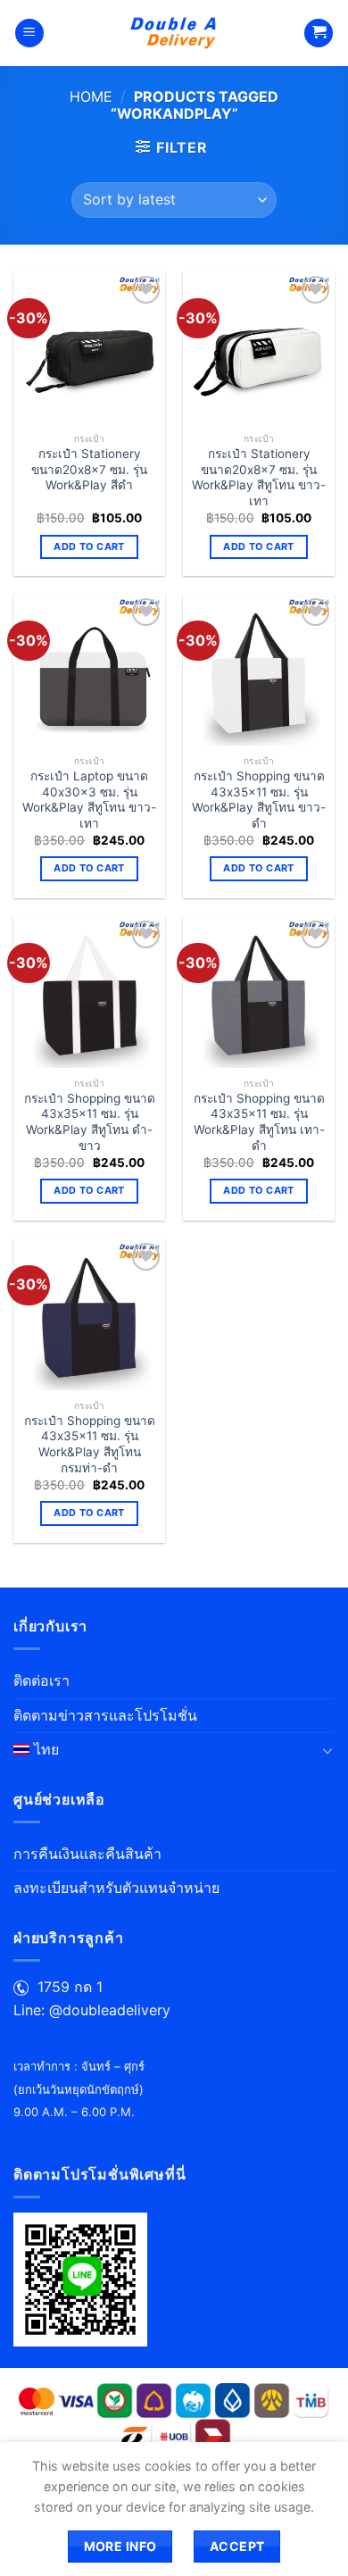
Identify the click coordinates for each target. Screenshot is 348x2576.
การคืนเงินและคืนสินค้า (87, 1854)
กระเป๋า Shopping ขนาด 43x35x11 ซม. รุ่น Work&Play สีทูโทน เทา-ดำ (259, 1122)
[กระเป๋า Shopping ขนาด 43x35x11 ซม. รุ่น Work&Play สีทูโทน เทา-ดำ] (259, 992)
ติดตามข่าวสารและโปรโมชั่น (105, 1715)
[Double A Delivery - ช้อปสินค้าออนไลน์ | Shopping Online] (174, 33)
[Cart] (319, 33)
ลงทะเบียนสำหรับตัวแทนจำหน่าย (116, 1888)
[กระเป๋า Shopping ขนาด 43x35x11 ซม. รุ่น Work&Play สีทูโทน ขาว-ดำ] (259, 670)
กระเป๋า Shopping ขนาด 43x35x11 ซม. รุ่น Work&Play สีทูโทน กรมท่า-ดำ (90, 1444)
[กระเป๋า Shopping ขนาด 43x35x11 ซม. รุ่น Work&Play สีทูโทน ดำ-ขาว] (89, 992)
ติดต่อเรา (41, 1680)
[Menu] (29, 33)
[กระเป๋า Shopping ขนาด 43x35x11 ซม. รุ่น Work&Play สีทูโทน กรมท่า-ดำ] (89, 1314)
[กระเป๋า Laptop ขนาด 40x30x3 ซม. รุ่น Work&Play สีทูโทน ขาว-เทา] (89, 670)
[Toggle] (327, 1750)
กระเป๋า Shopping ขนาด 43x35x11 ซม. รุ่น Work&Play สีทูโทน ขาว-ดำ (259, 800)
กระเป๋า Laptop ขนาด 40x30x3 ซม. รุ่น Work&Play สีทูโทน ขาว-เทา (89, 800)
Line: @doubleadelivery (92, 2010)
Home (91, 96)
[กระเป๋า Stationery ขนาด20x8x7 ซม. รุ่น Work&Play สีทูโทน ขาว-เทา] (259, 347)
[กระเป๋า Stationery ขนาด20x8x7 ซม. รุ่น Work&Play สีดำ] (89, 347)
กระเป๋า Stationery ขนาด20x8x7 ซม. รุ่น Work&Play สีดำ (89, 469)
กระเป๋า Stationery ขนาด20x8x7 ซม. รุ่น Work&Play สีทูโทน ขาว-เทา (259, 477)
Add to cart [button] (89, 546)
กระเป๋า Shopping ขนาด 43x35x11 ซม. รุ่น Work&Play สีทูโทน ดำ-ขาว (90, 1122)
